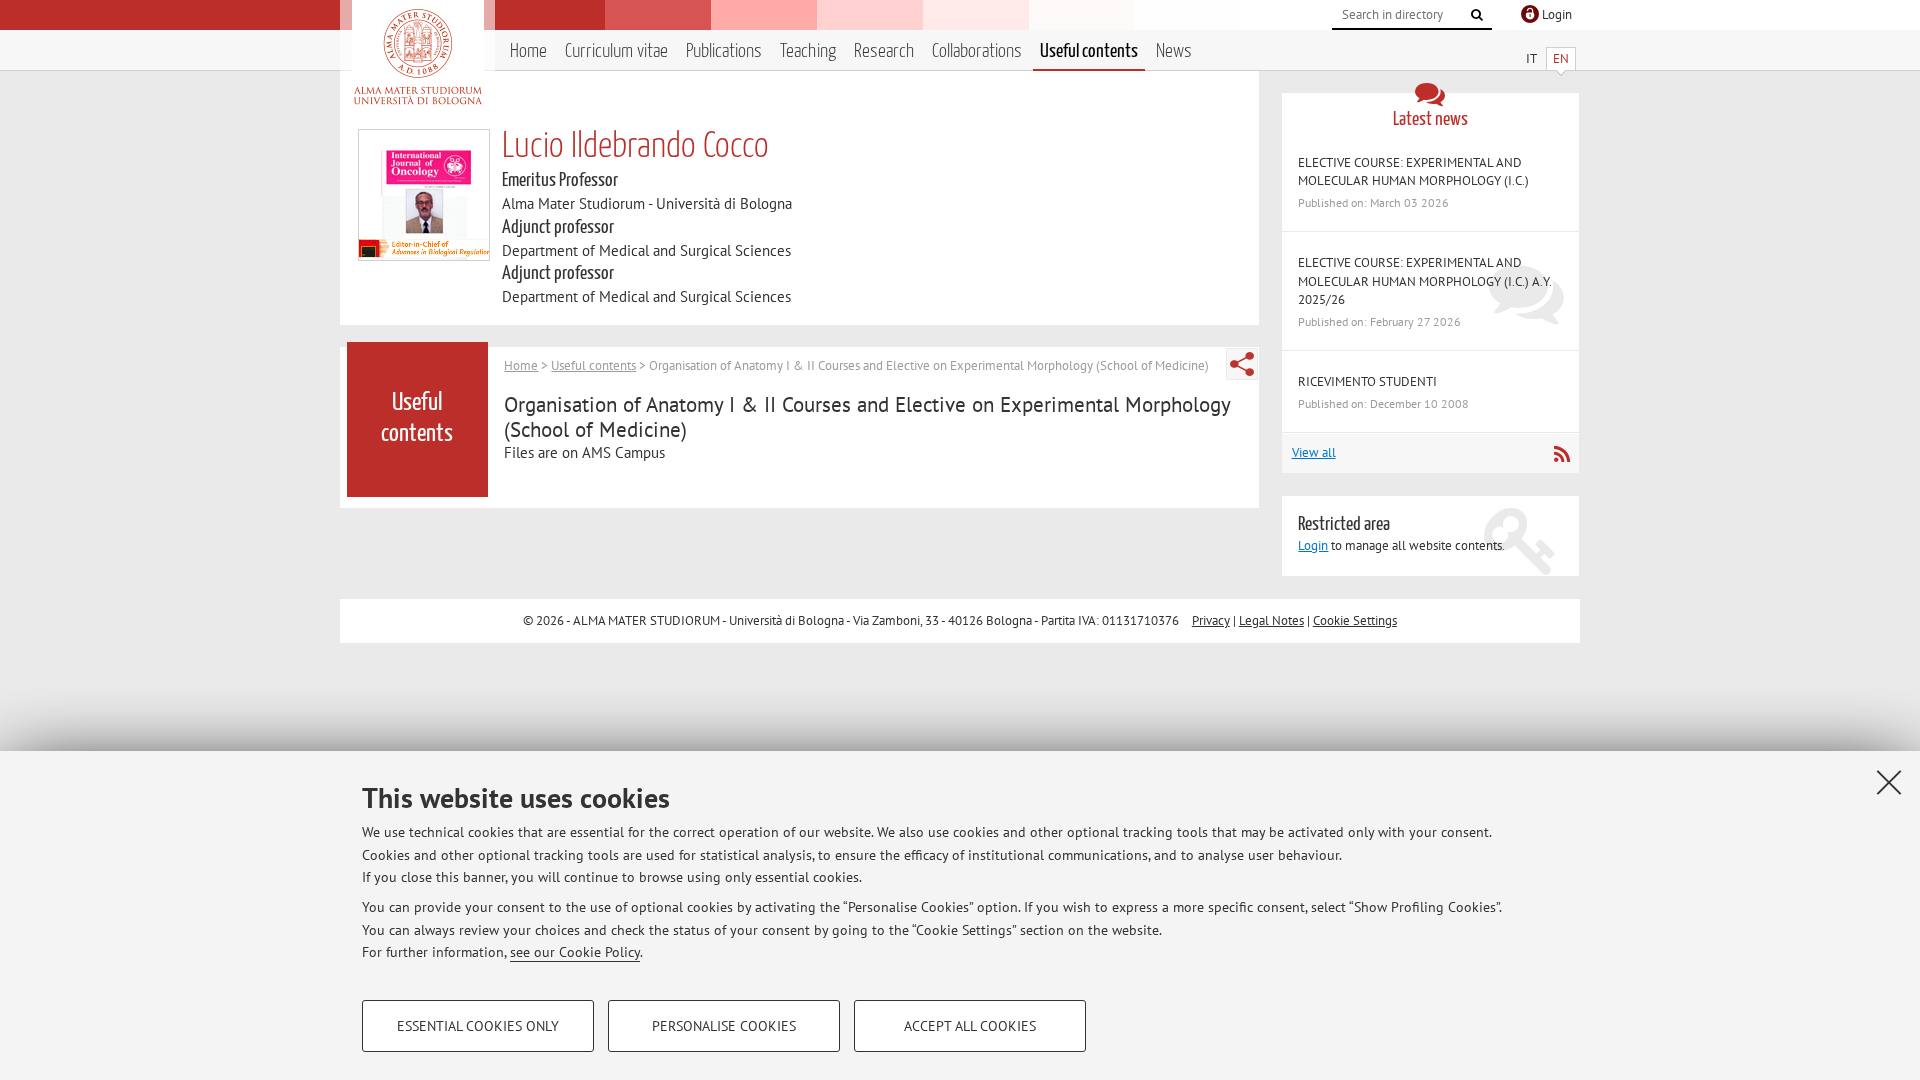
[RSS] (1561, 454)
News (1174, 51)
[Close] (1889, 782)
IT (1531, 58)
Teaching (808, 51)
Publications (724, 51)
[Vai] (1477, 15)
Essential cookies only (478, 1026)
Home (528, 51)
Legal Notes (1271, 620)
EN (1561, 58)
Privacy (1211, 620)
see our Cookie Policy (575, 952)
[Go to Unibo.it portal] (417, 57)
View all (1314, 452)
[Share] (1242, 364)
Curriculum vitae (616, 51)
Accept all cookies (970, 1026)
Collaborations (977, 51)
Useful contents (1089, 51)
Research (884, 51)
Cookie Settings (1355, 620)
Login (1313, 545)
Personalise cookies (724, 1026)
